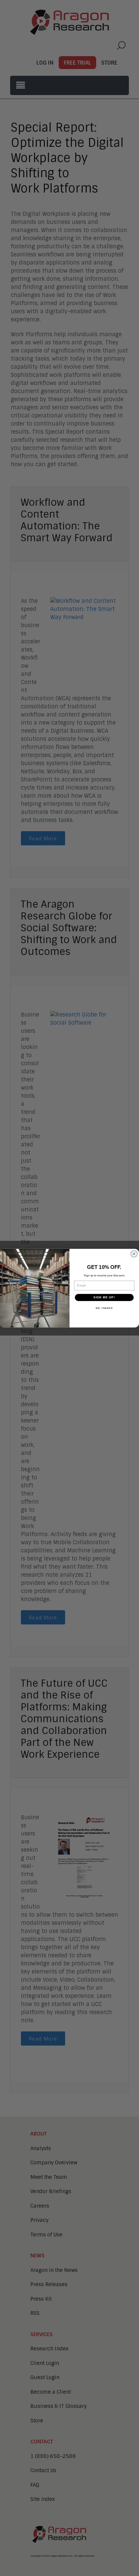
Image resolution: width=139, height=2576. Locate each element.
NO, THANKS (104, 1308)
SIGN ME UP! (104, 1297)
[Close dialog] (134, 1254)
